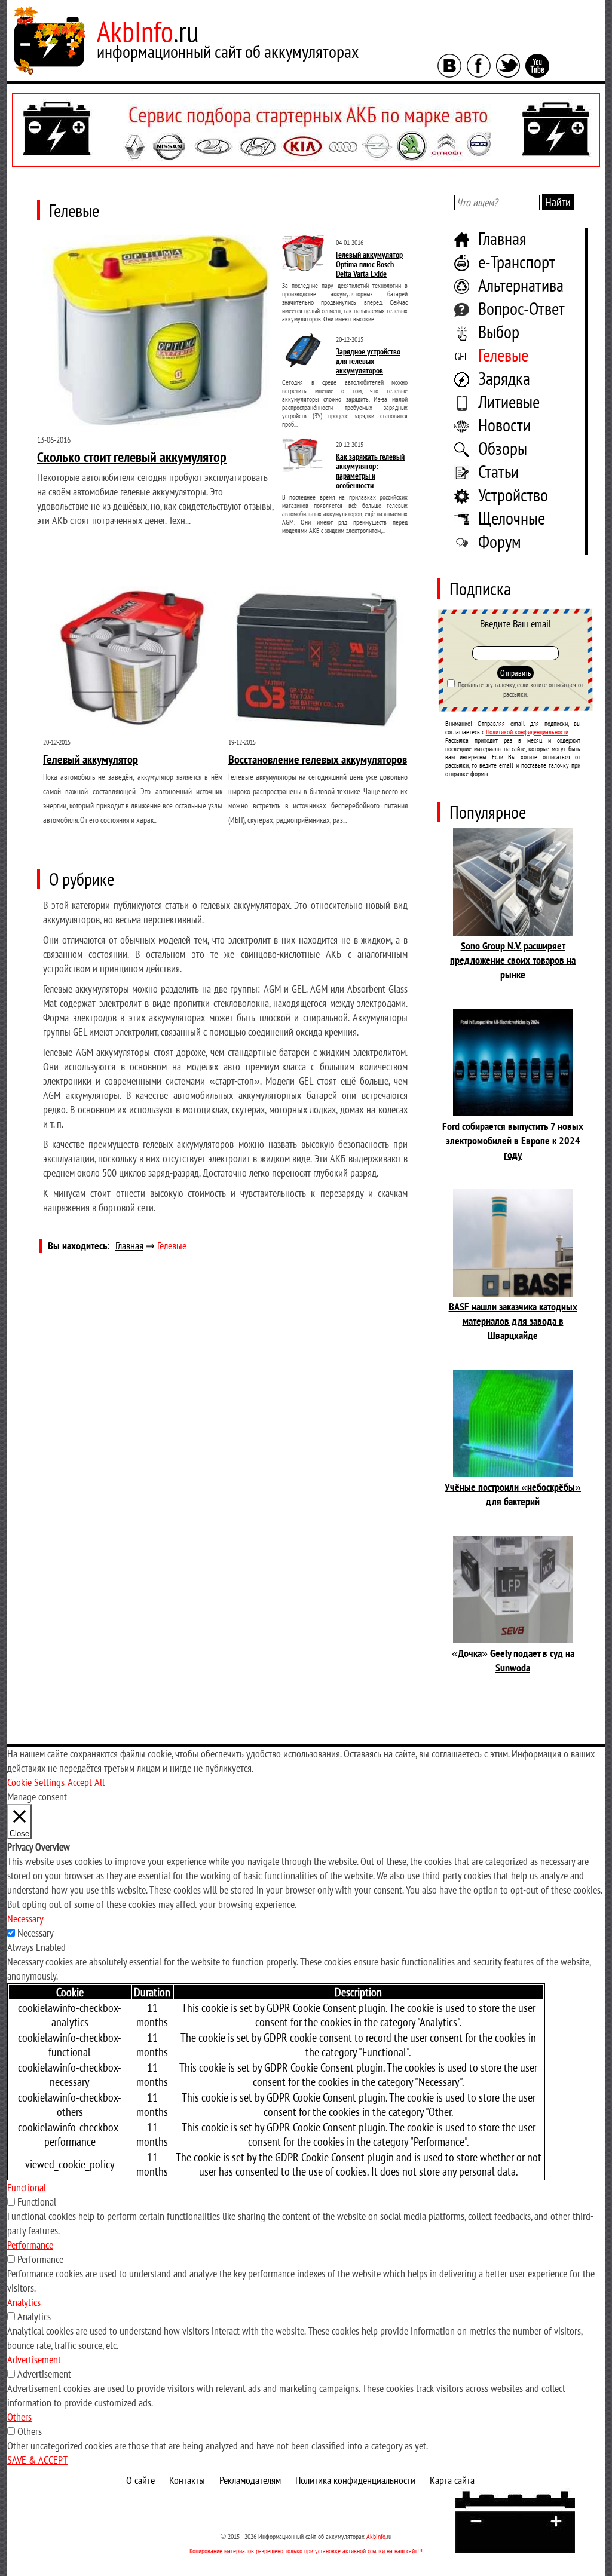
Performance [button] (30, 2245)
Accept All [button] (86, 1782)
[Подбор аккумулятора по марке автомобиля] (306, 130)
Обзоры (503, 448)
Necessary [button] (25, 1918)
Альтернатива (521, 285)
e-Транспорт (517, 261)
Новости (504, 425)
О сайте (140, 2480)
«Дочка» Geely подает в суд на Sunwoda (513, 1660)
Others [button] (19, 2417)
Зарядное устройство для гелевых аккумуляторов (368, 361)
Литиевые (509, 401)
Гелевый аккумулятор (91, 759)
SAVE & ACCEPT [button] (37, 2460)
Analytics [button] (24, 2302)
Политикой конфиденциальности (527, 732)
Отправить (515, 673)
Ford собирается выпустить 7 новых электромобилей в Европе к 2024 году (513, 1140)
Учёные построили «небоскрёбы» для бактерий (513, 1494)
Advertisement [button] (34, 2359)
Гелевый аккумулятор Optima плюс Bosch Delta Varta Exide (369, 264)
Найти (558, 202)
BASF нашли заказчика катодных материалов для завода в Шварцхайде (513, 1321)
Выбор (499, 331)
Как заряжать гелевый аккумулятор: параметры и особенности (370, 471)
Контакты (187, 2480)
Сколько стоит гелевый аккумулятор (132, 457)
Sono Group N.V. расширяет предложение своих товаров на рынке (513, 960)
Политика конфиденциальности (355, 2480)
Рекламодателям (250, 2480)
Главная (502, 238)
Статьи (498, 471)
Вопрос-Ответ (521, 308)
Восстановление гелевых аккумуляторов (318, 759)
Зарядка (504, 378)
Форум (500, 541)
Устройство (513, 494)
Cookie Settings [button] (36, 1782)
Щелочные (512, 518)
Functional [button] (27, 2187)
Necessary (36, 1933)
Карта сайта (452, 2480)
